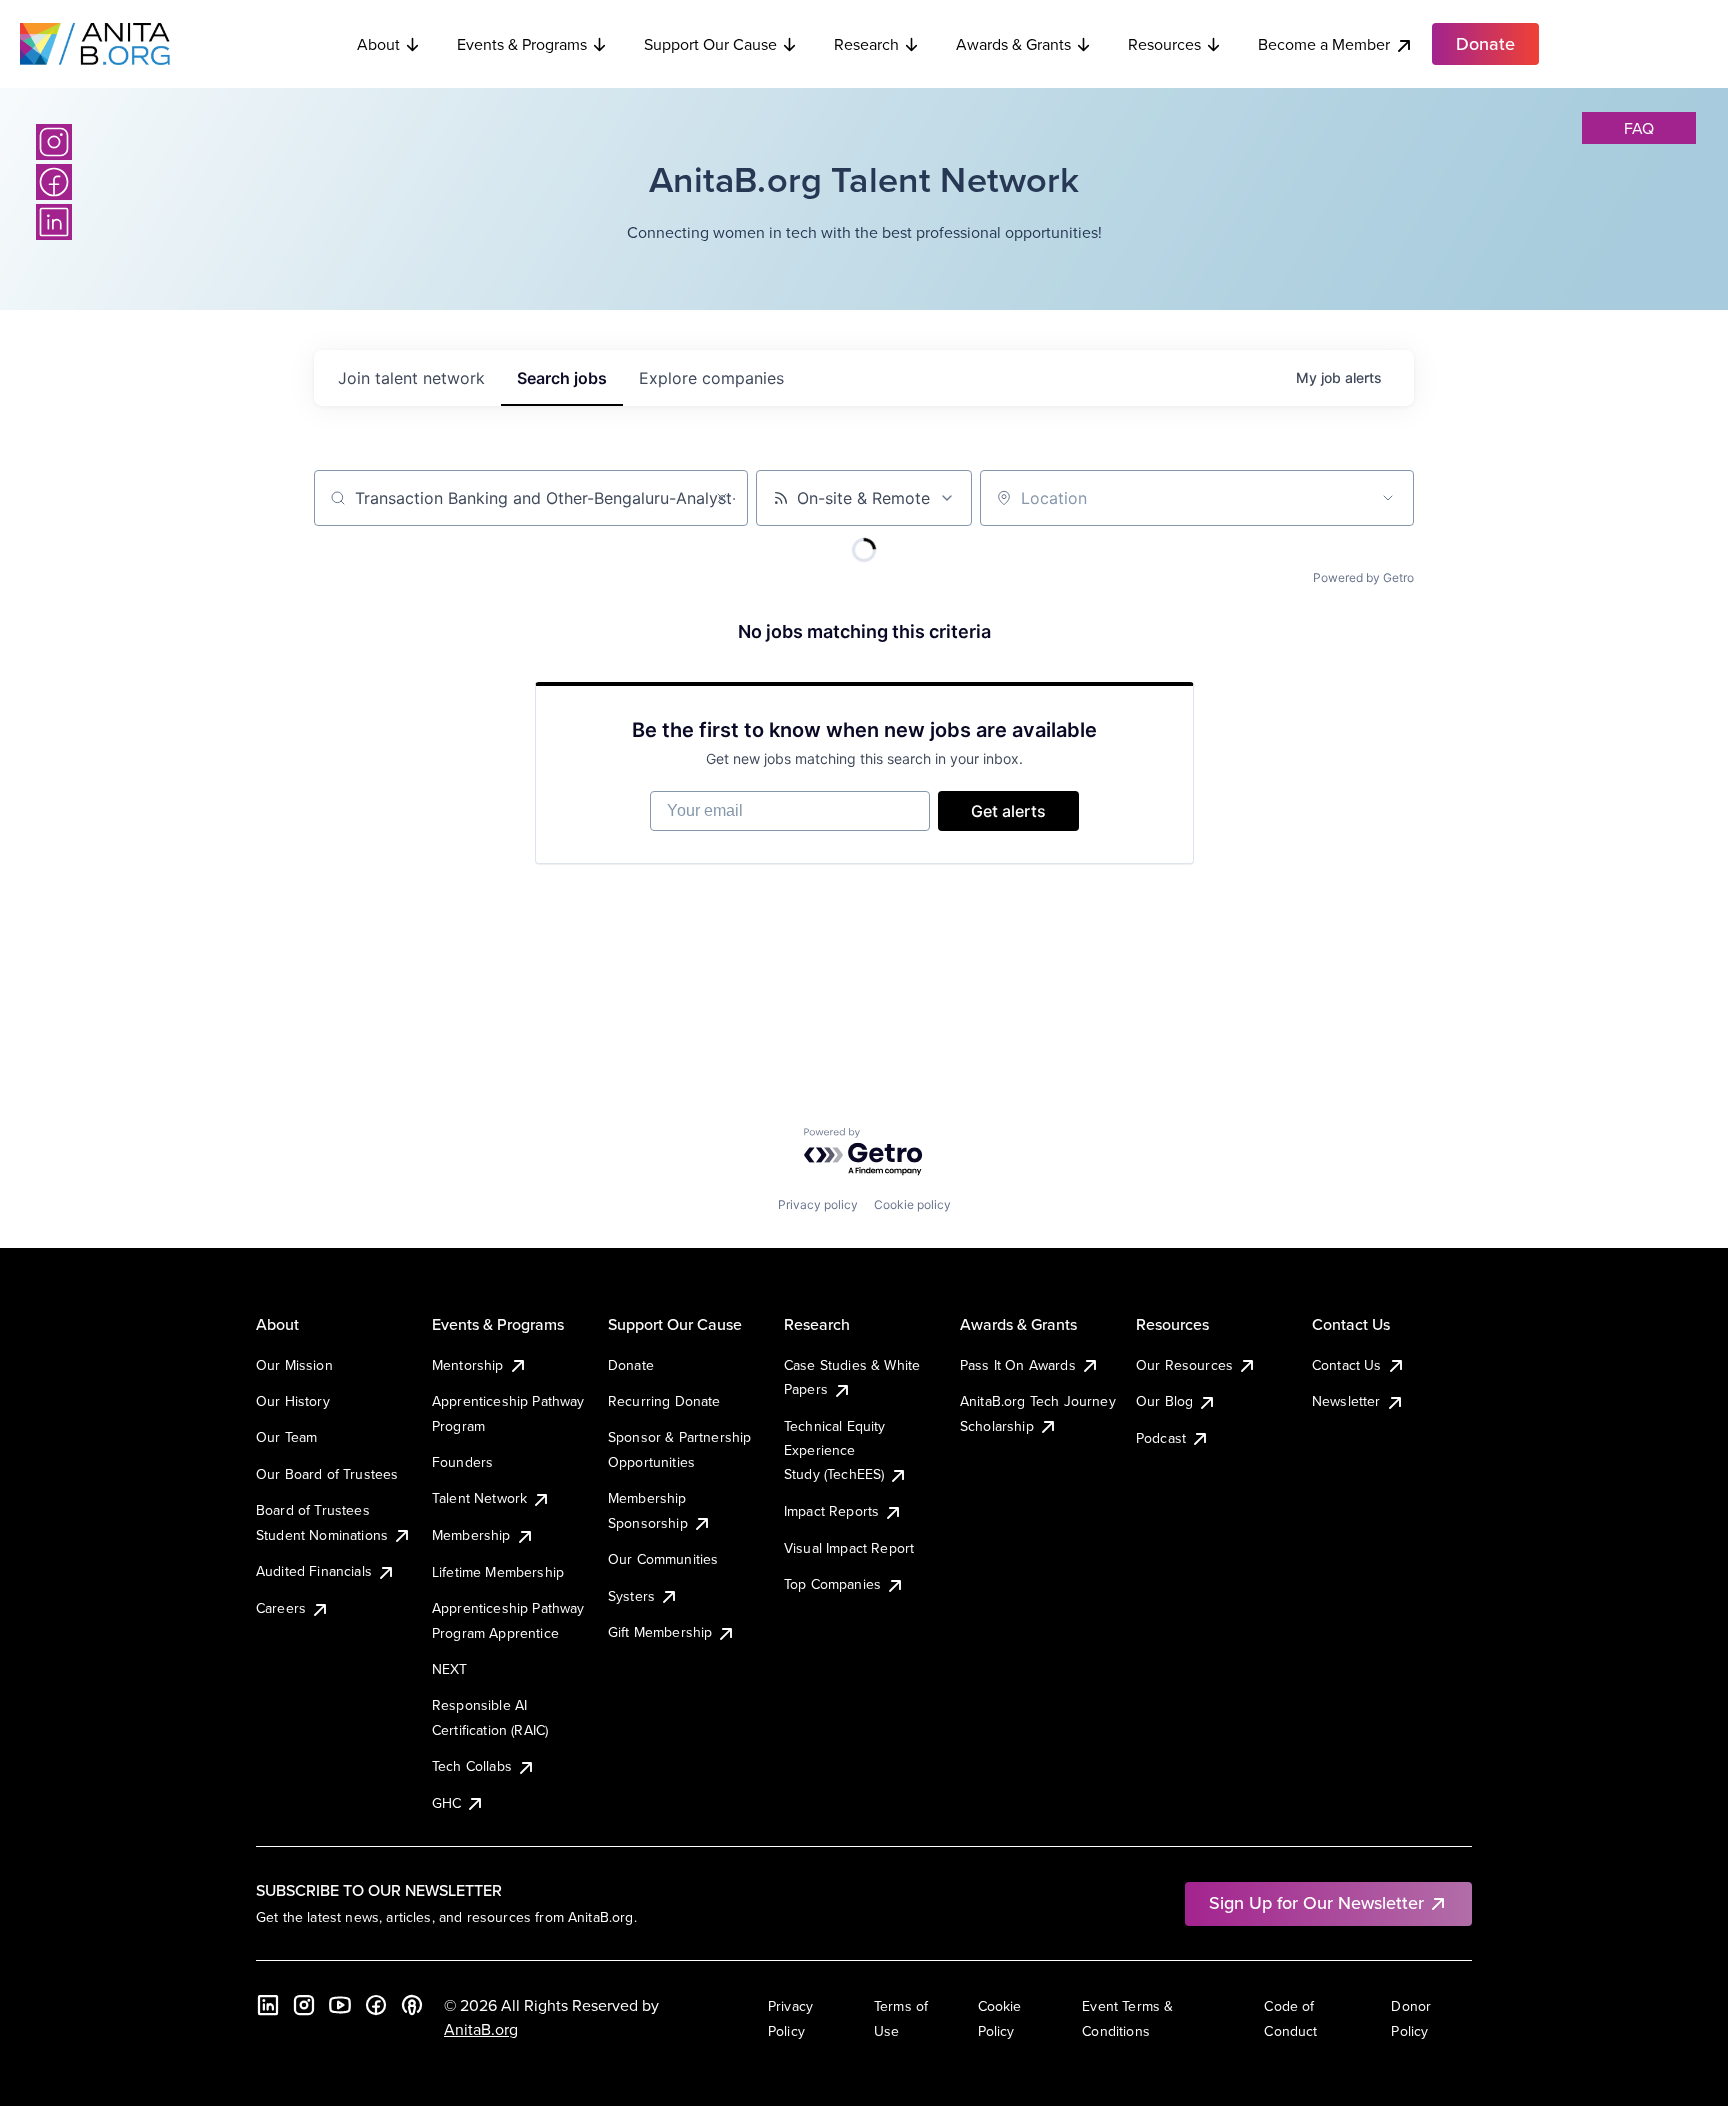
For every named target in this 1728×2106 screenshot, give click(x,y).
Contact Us (1347, 1365)
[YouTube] (340, 2005)
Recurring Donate (664, 1401)
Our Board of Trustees (327, 1474)
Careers (281, 1608)
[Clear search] (722, 498)
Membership (471, 1535)
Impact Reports (831, 1511)
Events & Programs (522, 44)
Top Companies (832, 1584)
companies (711, 378)
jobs (562, 378)
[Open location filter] (1388, 498)
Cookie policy (912, 1204)
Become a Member (1324, 44)
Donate (631, 1365)
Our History (293, 1401)
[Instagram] (54, 142)
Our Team (286, 1437)
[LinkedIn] (54, 222)
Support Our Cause (710, 44)
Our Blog (1164, 1401)
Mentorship (468, 1365)
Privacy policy (818, 1204)
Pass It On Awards (1018, 1365)
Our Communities (663, 1559)
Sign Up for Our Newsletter (1316, 1902)
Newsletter (1346, 1401)
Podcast (1161, 1438)
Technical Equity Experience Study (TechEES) (835, 1450)
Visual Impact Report (849, 1548)
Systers (631, 1596)
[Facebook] (54, 182)
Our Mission (294, 1365)
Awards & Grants (1013, 44)
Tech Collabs (472, 1766)
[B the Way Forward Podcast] (412, 2005)
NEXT (450, 1669)
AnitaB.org (481, 2029)
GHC (446, 1803)
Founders (462, 1462)
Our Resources (1184, 1365)
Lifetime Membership (498, 1572)
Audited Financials (314, 1571)
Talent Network (479, 1498)
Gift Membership (660, 1632)
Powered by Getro (1363, 577)
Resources (1164, 44)
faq (1639, 128)
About (378, 44)
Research (866, 44)
